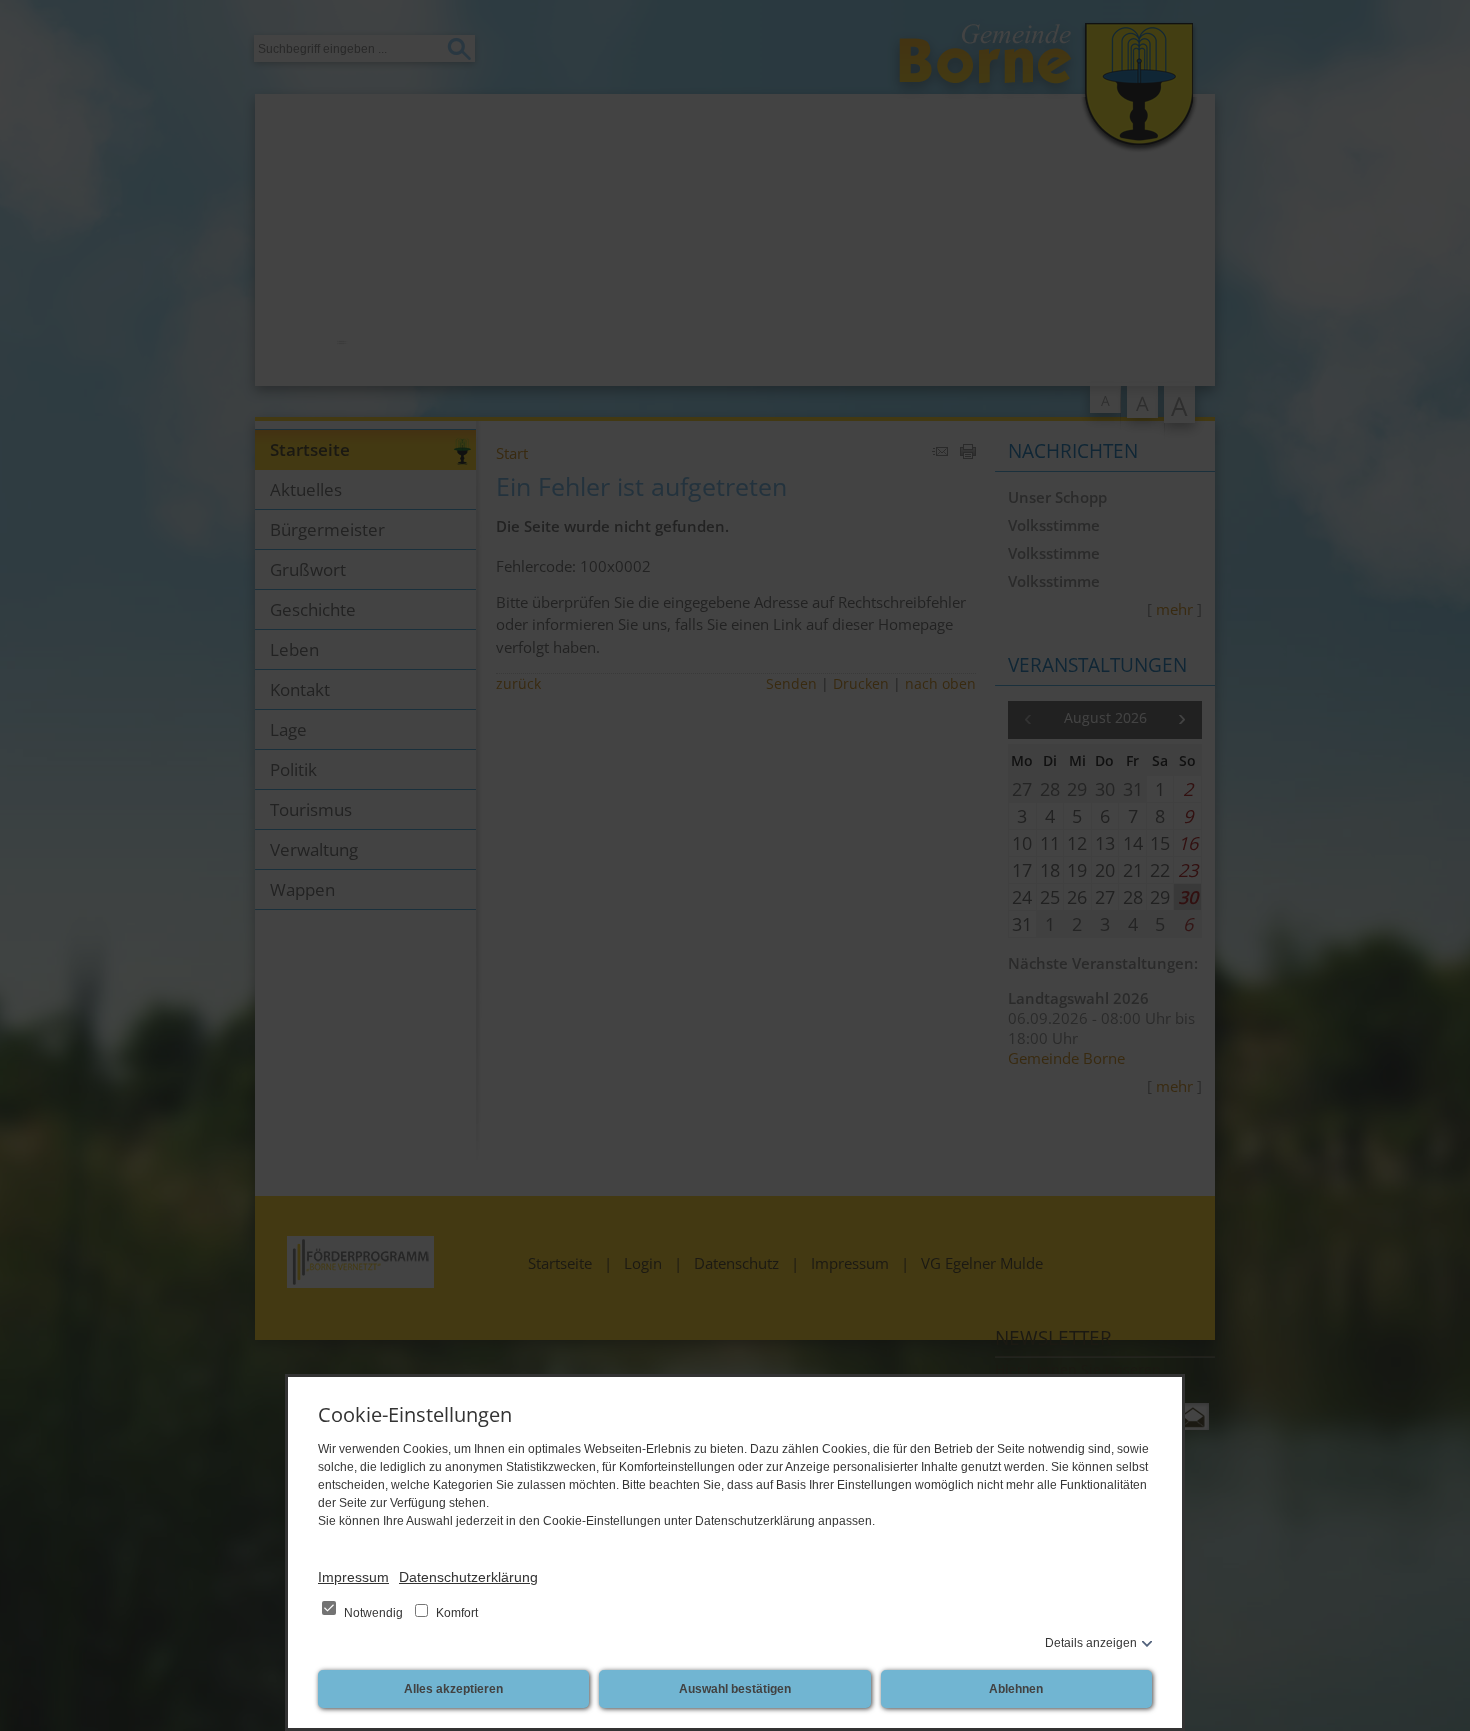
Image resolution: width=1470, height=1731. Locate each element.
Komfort (455, 1613)
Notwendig (373, 1613)
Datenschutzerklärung (468, 1577)
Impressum (353, 1577)
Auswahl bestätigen (735, 1689)
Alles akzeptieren (453, 1689)
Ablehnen (1016, 1689)
